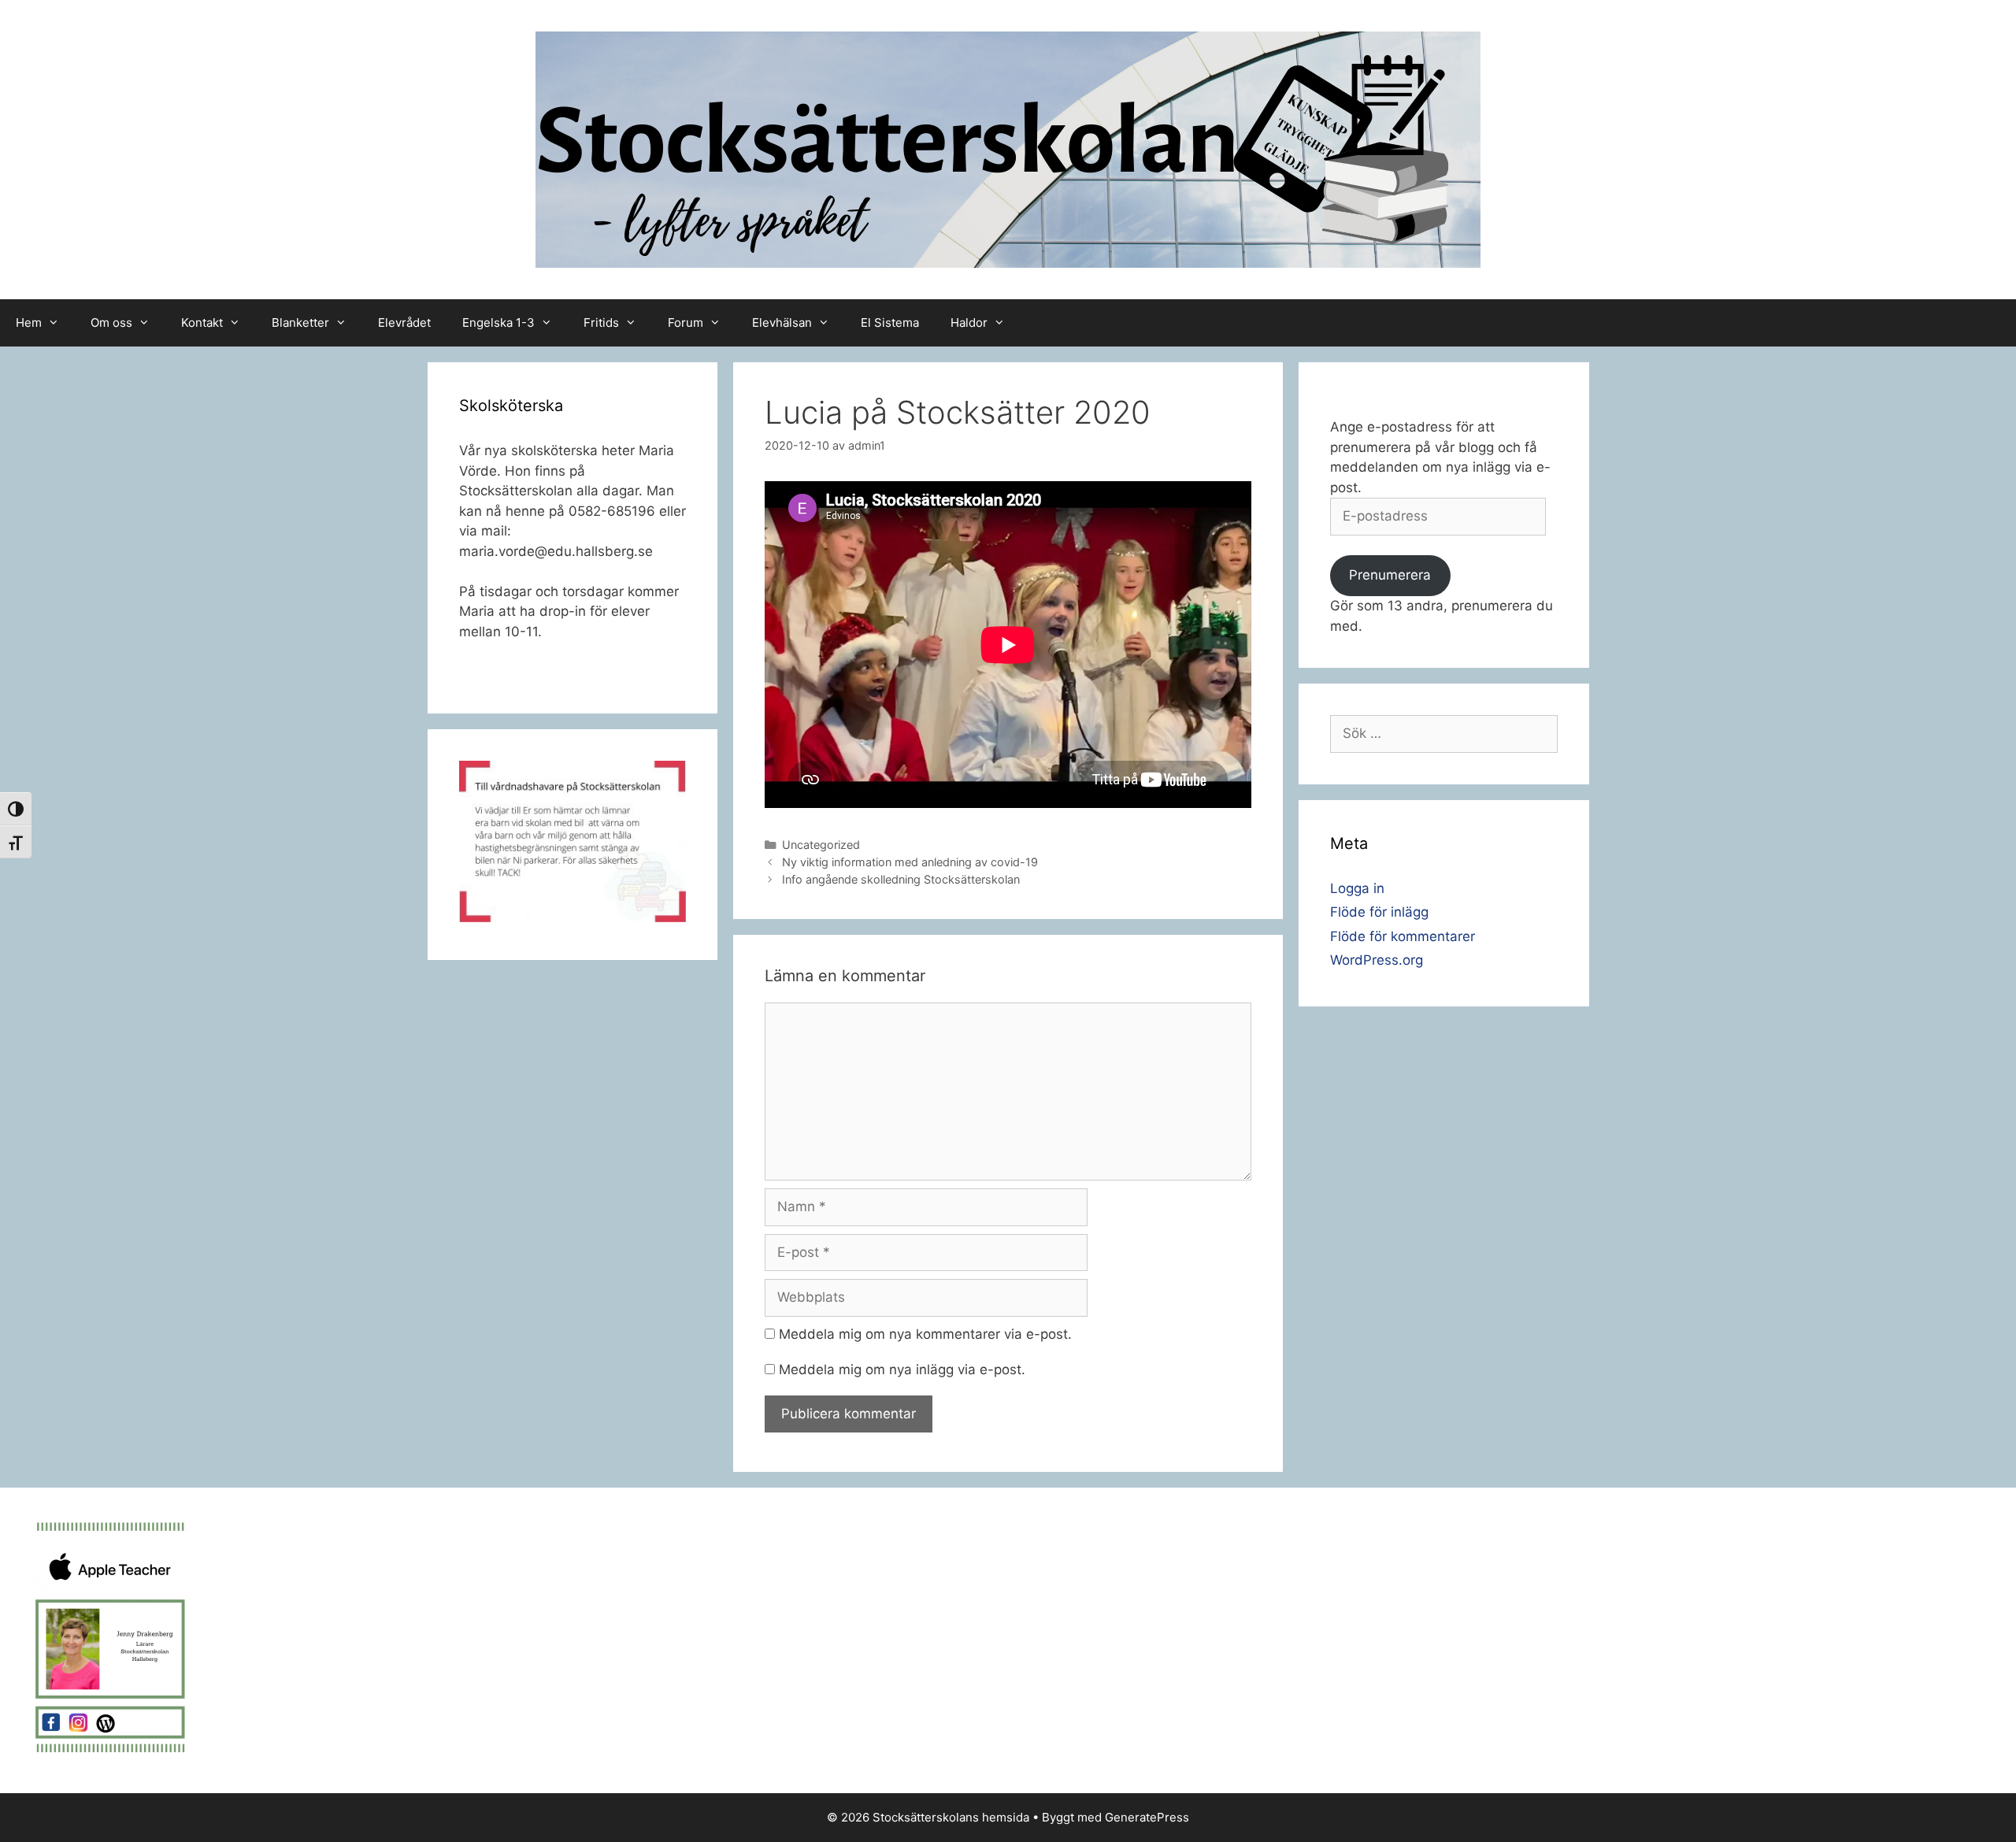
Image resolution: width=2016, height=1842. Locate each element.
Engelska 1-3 (498, 322)
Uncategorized (821, 845)
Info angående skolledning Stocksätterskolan (901, 879)
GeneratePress (1147, 1817)
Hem (29, 322)
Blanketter (300, 322)
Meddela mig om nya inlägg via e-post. (902, 1369)
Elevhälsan (782, 322)
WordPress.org (1377, 960)
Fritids (601, 322)
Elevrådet (404, 322)
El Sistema (890, 322)
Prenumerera (1390, 575)
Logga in (1357, 888)
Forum (686, 322)
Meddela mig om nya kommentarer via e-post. (925, 1334)
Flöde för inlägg (1379, 912)
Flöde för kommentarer (1403, 936)
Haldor (969, 322)
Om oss (111, 322)
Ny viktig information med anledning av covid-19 (910, 862)
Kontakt (202, 322)
